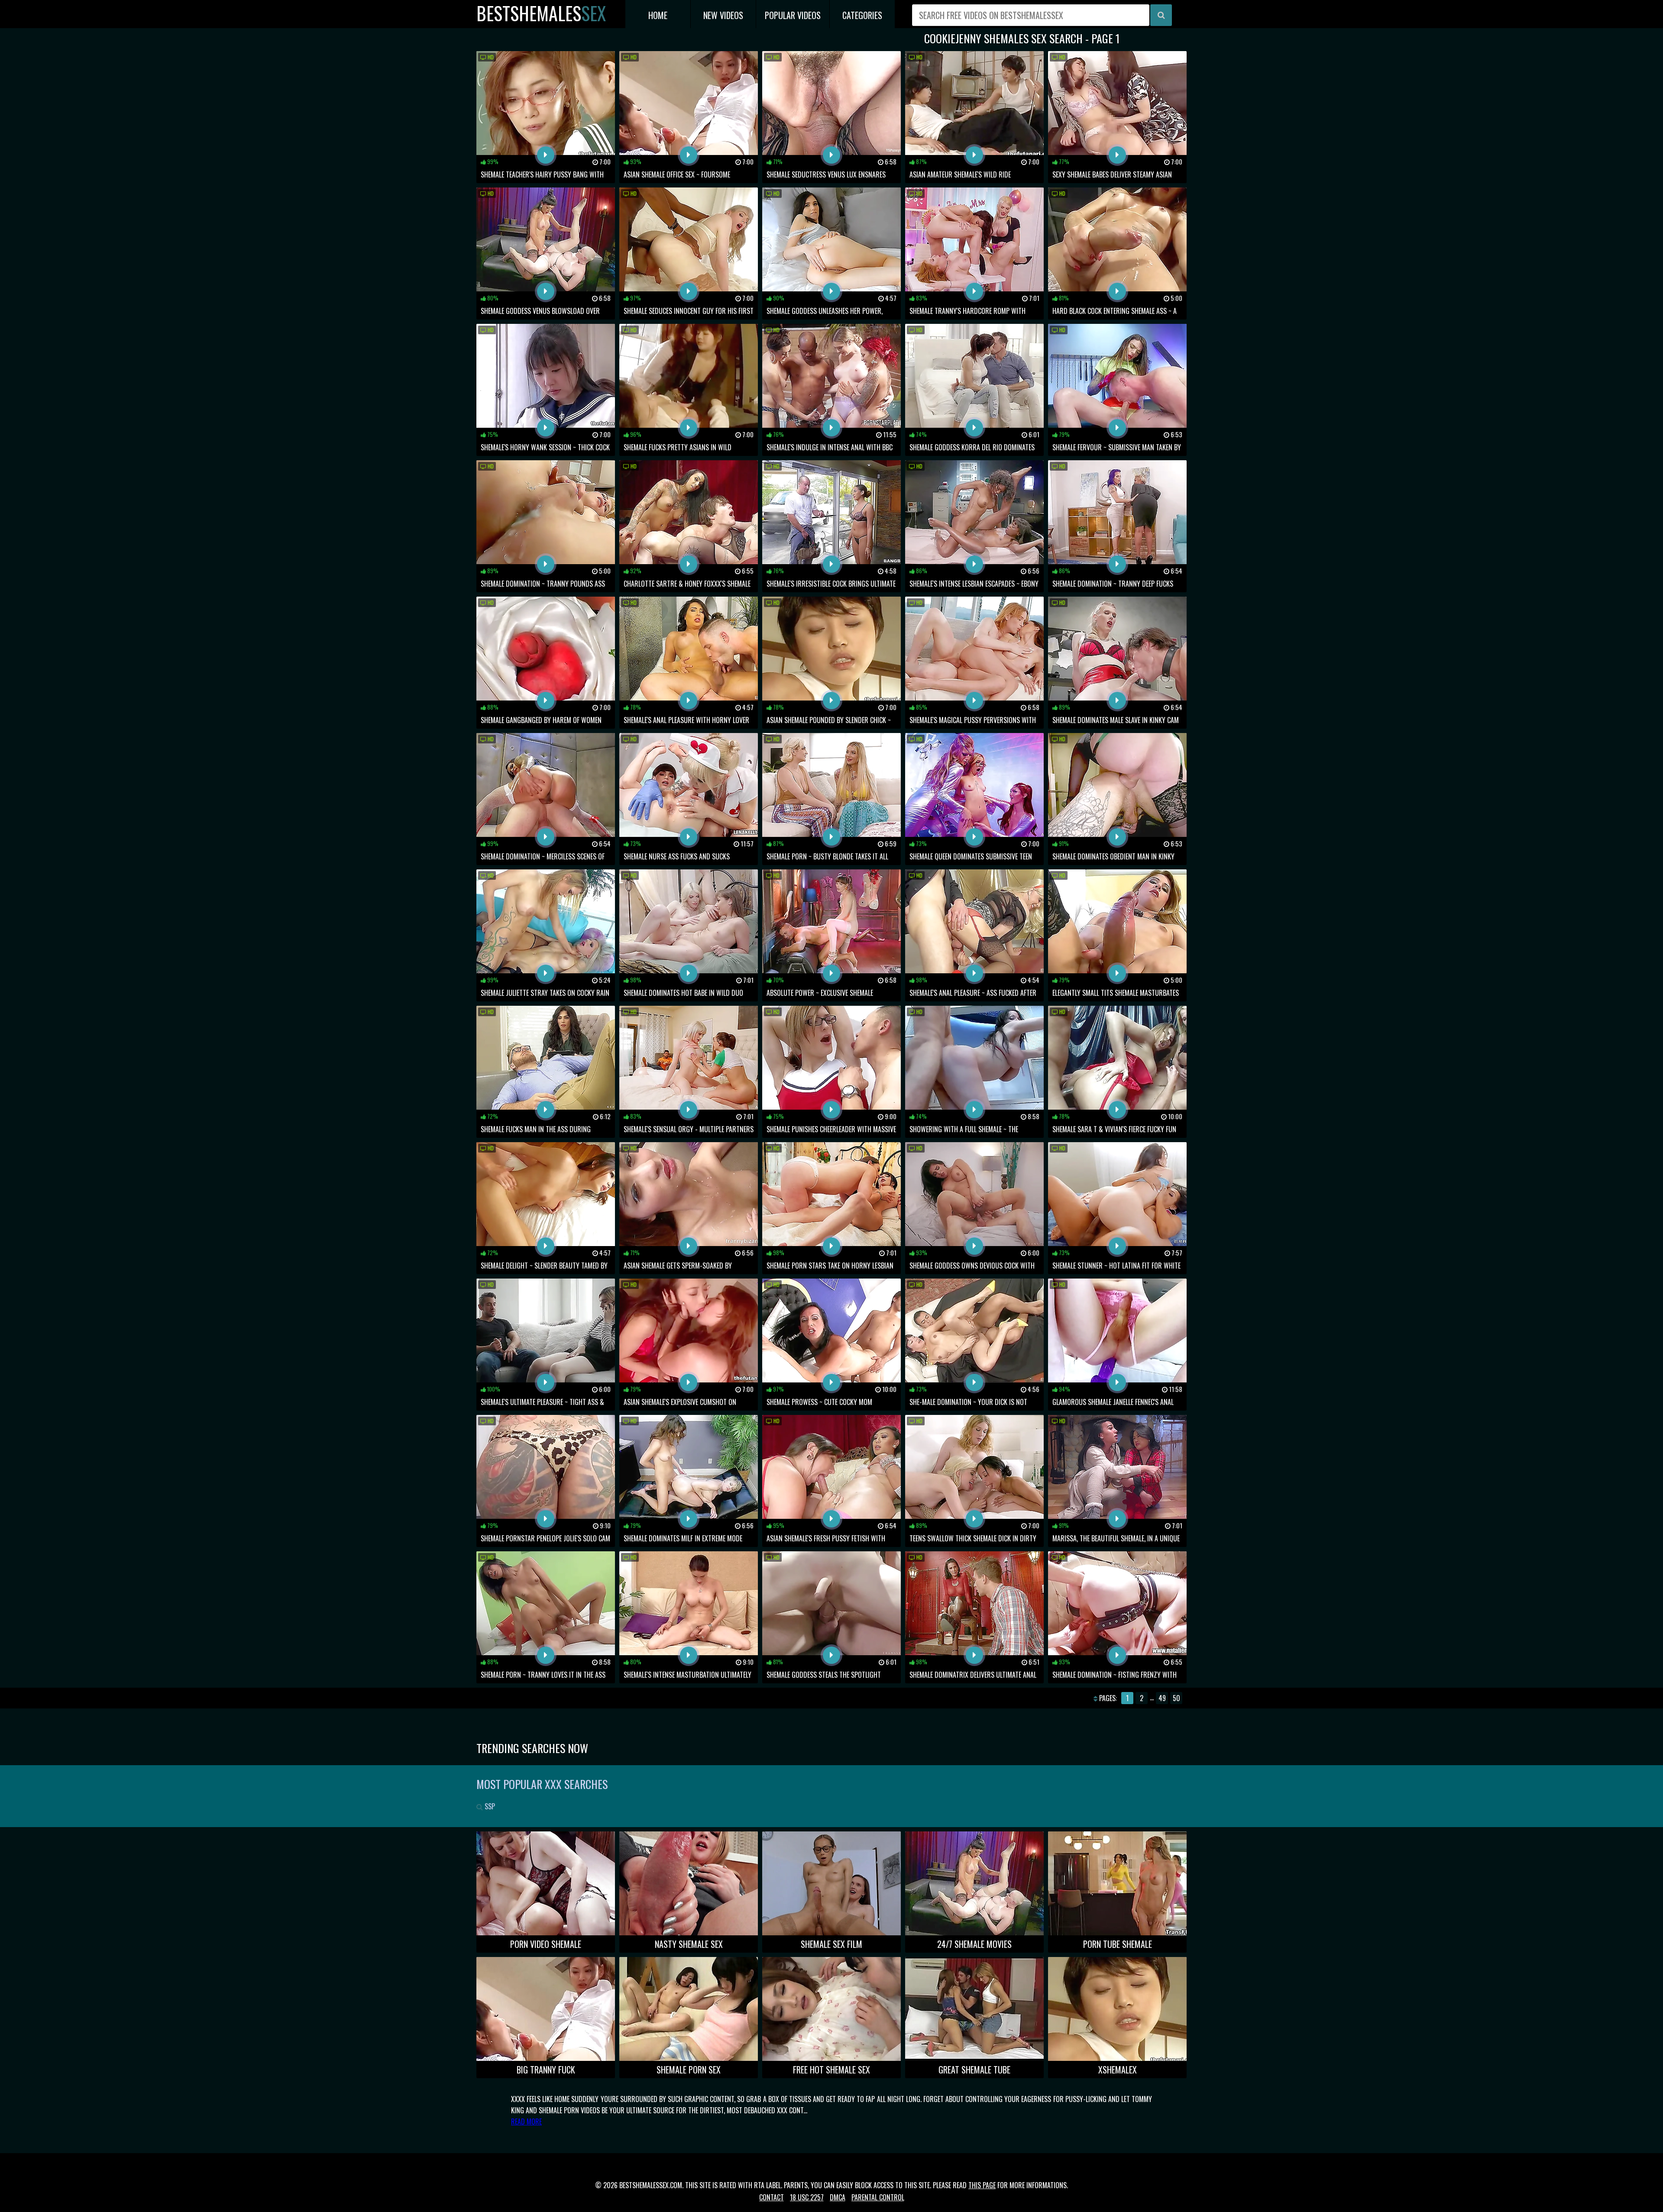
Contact (772, 2197)
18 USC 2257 (807, 2197)
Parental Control (878, 2197)
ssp (489, 1806)
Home (658, 15)
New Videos (723, 15)
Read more (526, 2122)
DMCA (838, 2197)
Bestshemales (541, 13)
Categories (862, 15)
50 (1176, 1698)
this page (982, 2185)
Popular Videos (793, 15)
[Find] (1161, 15)
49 (1162, 1698)
